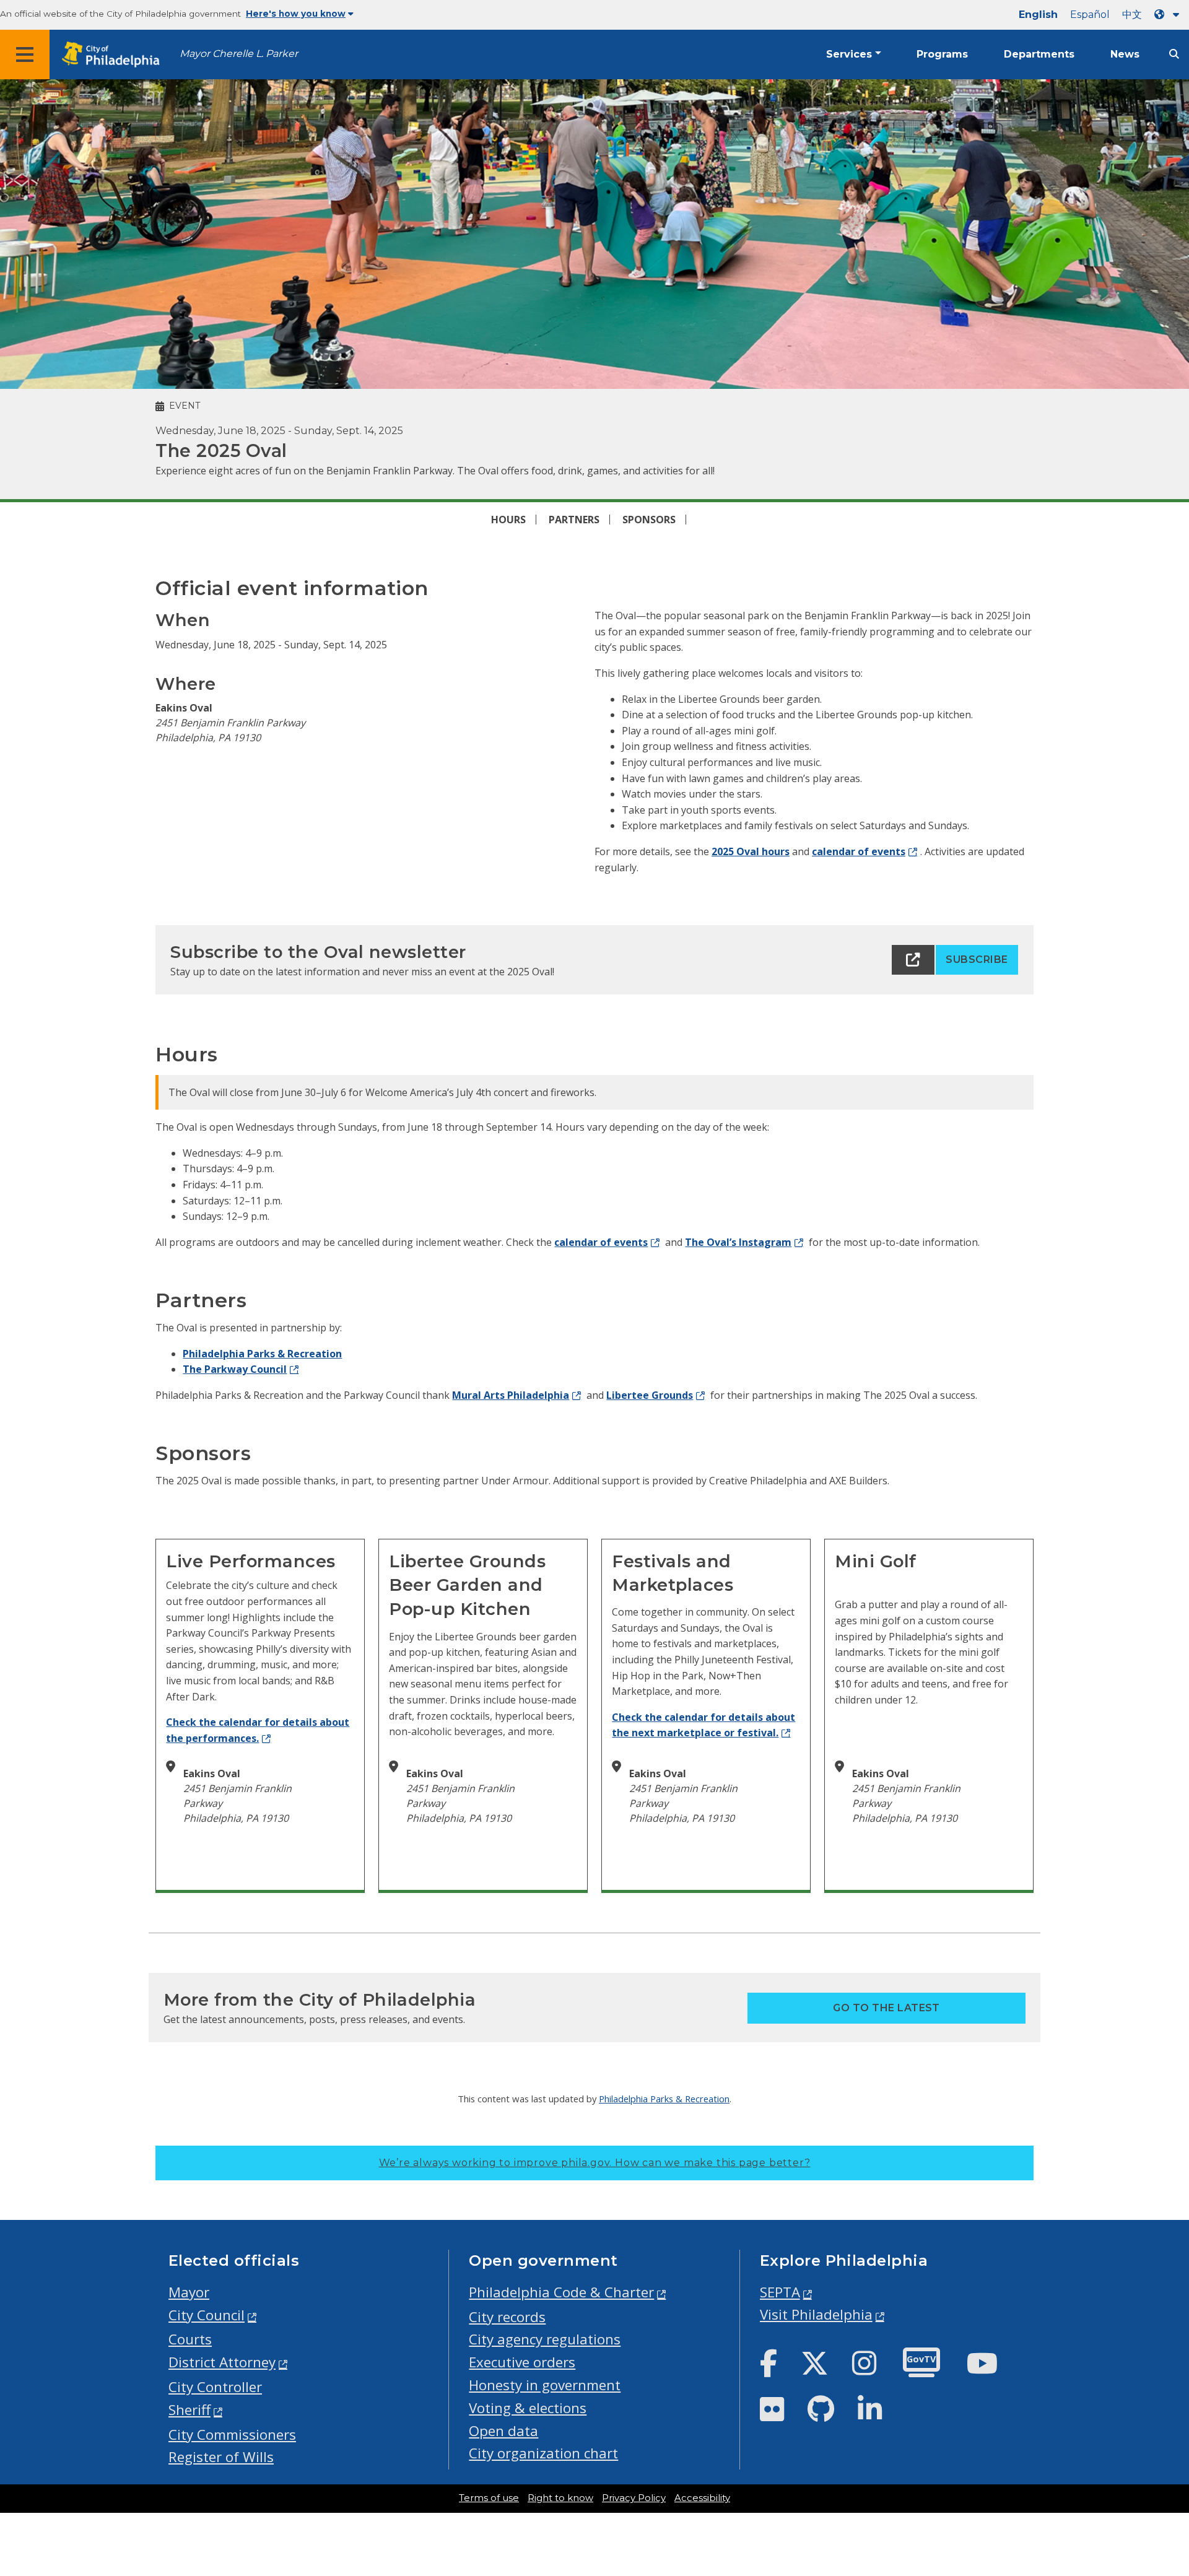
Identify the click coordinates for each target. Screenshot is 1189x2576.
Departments (1039, 54)
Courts (190, 2339)
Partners (574, 520)
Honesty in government (545, 2385)
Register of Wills (221, 2457)
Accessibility (702, 2498)
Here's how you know (296, 14)
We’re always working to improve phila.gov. (595, 2163)
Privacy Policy (634, 2498)
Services (849, 54)
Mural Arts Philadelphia (511, 1395)
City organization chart (543, 2453)
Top (1155, 2440)
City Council (207, 2315)
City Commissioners (232, 2435)
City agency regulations (545, 2339)
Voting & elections (528, 2408)
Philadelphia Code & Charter (561, 2292)
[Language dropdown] (1169, 15)
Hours (508, 520)
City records (507, 2317)
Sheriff (189, 2410)
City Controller (215, 2387)
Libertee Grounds (650, 1395)
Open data (503, 2431)
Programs (942, 54)
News (1125, 54)
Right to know (560, 2498)
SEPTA (780, 2292)
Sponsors (649, 520)
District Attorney (222, 2362)
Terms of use (489, 2498)
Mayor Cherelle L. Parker (239, 54)
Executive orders (522, 2362)
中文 (1132, 15)
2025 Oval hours (751, 851)
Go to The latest (886, 2008)
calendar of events (859, 851)
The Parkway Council (235, 1369)
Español (1090, 15)
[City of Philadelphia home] (115, 55)
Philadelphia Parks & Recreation (262, 1354)
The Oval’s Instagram (738, 1242)
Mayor (189, 2292)
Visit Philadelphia (816, 2314)
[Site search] (1174, 54)
